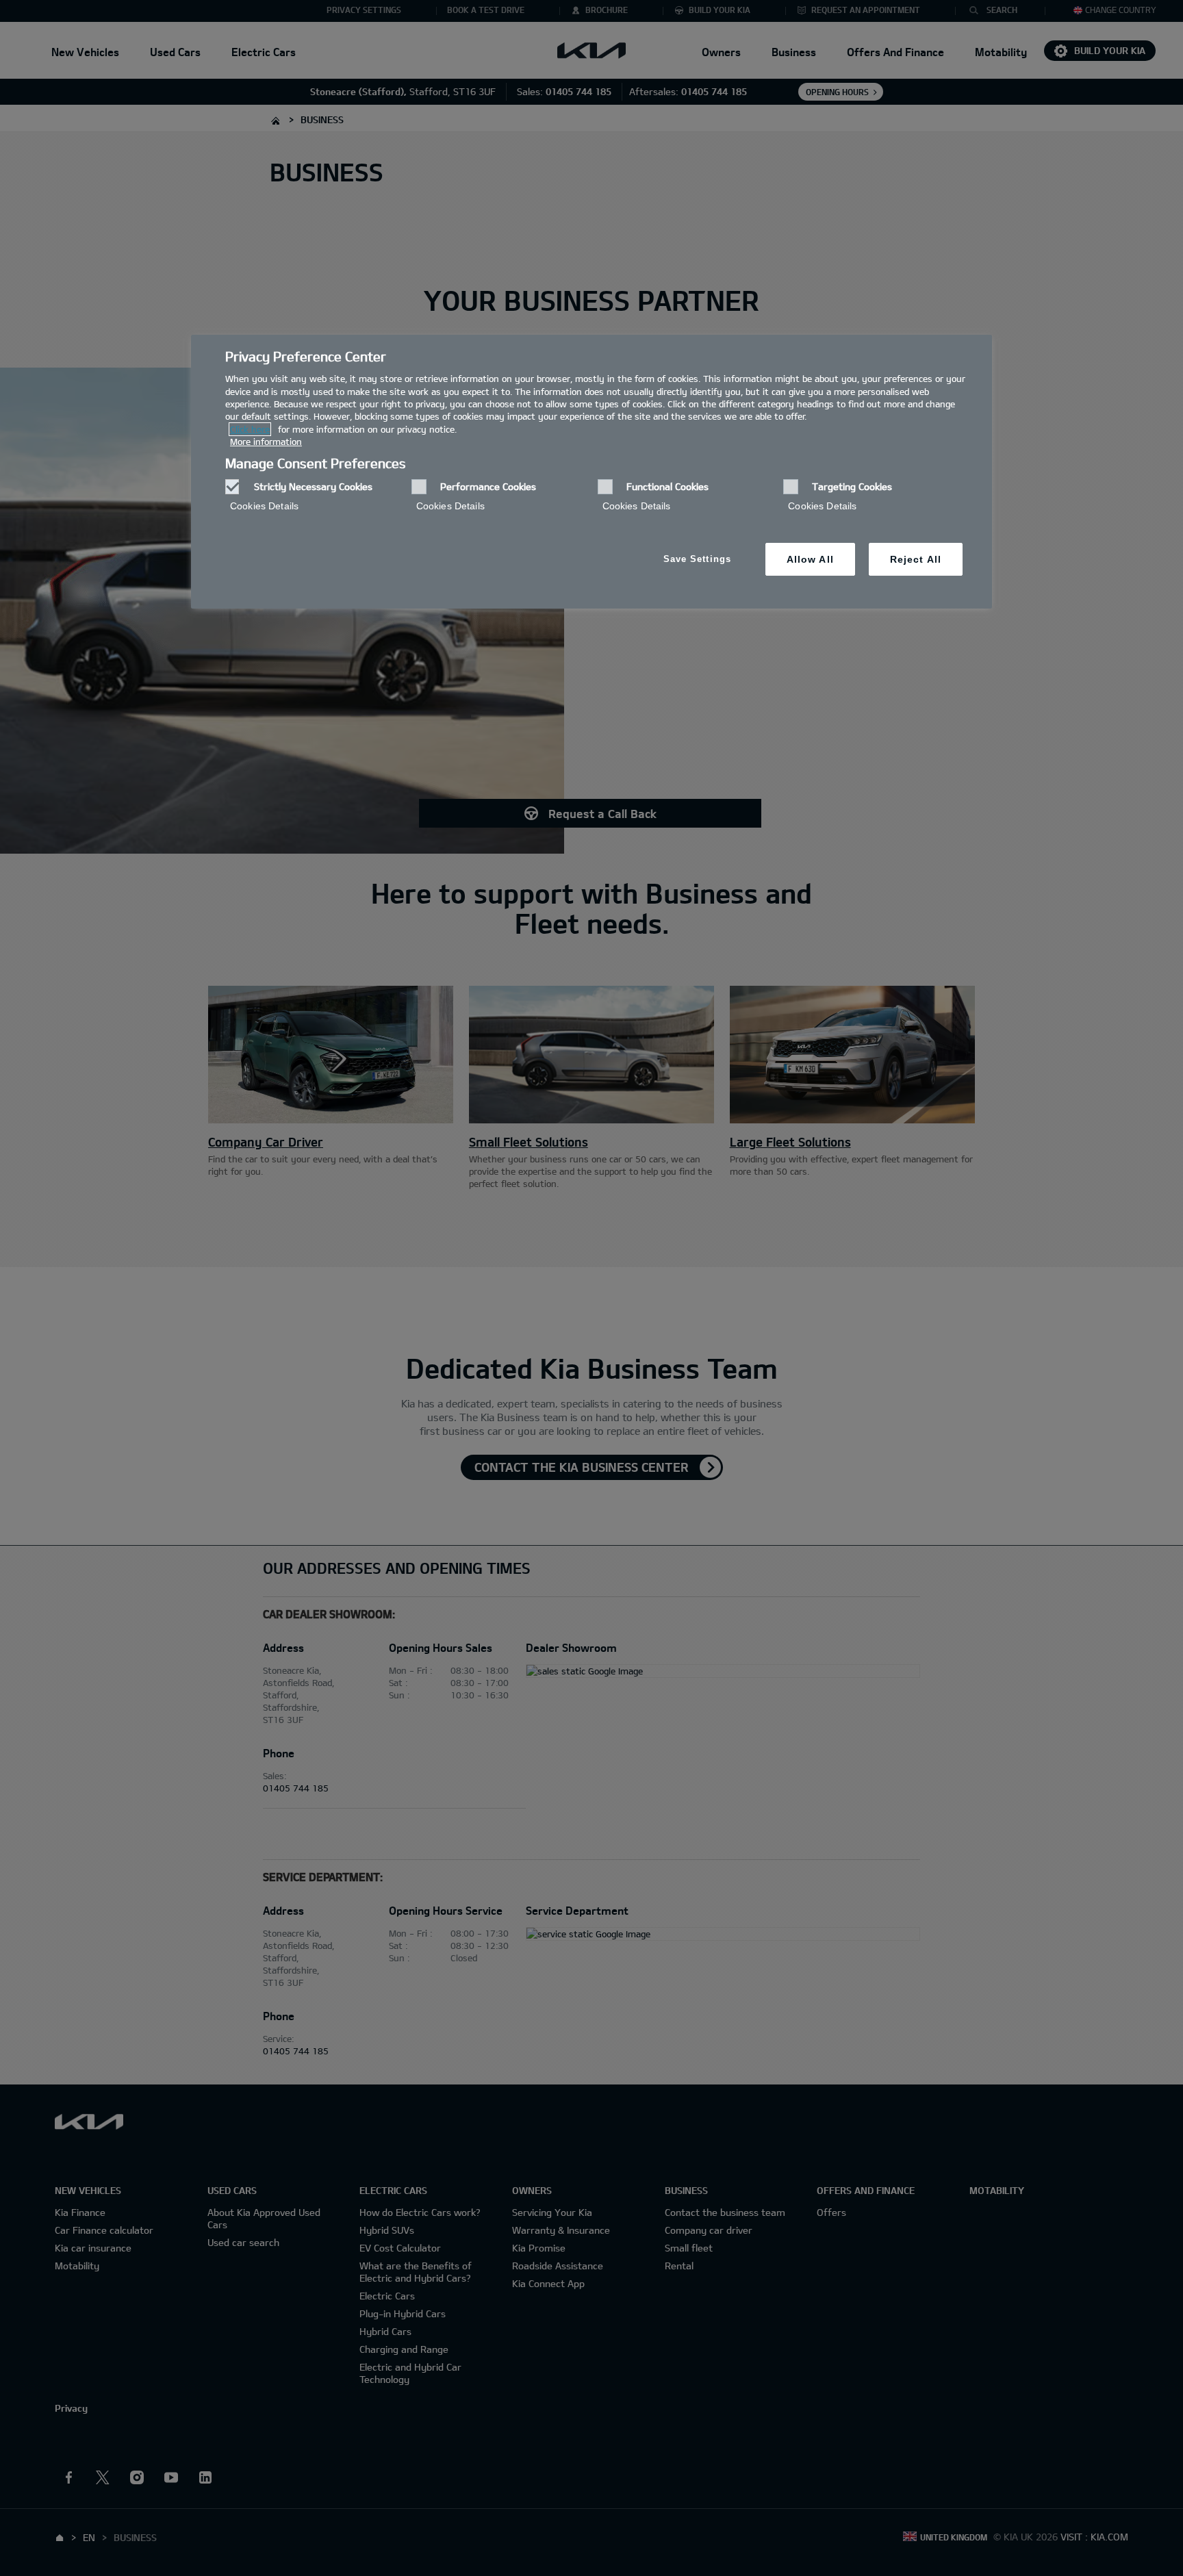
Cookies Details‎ (264, 506)
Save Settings (697, 559)
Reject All (916, 559)
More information (266, 442)
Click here (250, 429)
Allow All (810, 559)
